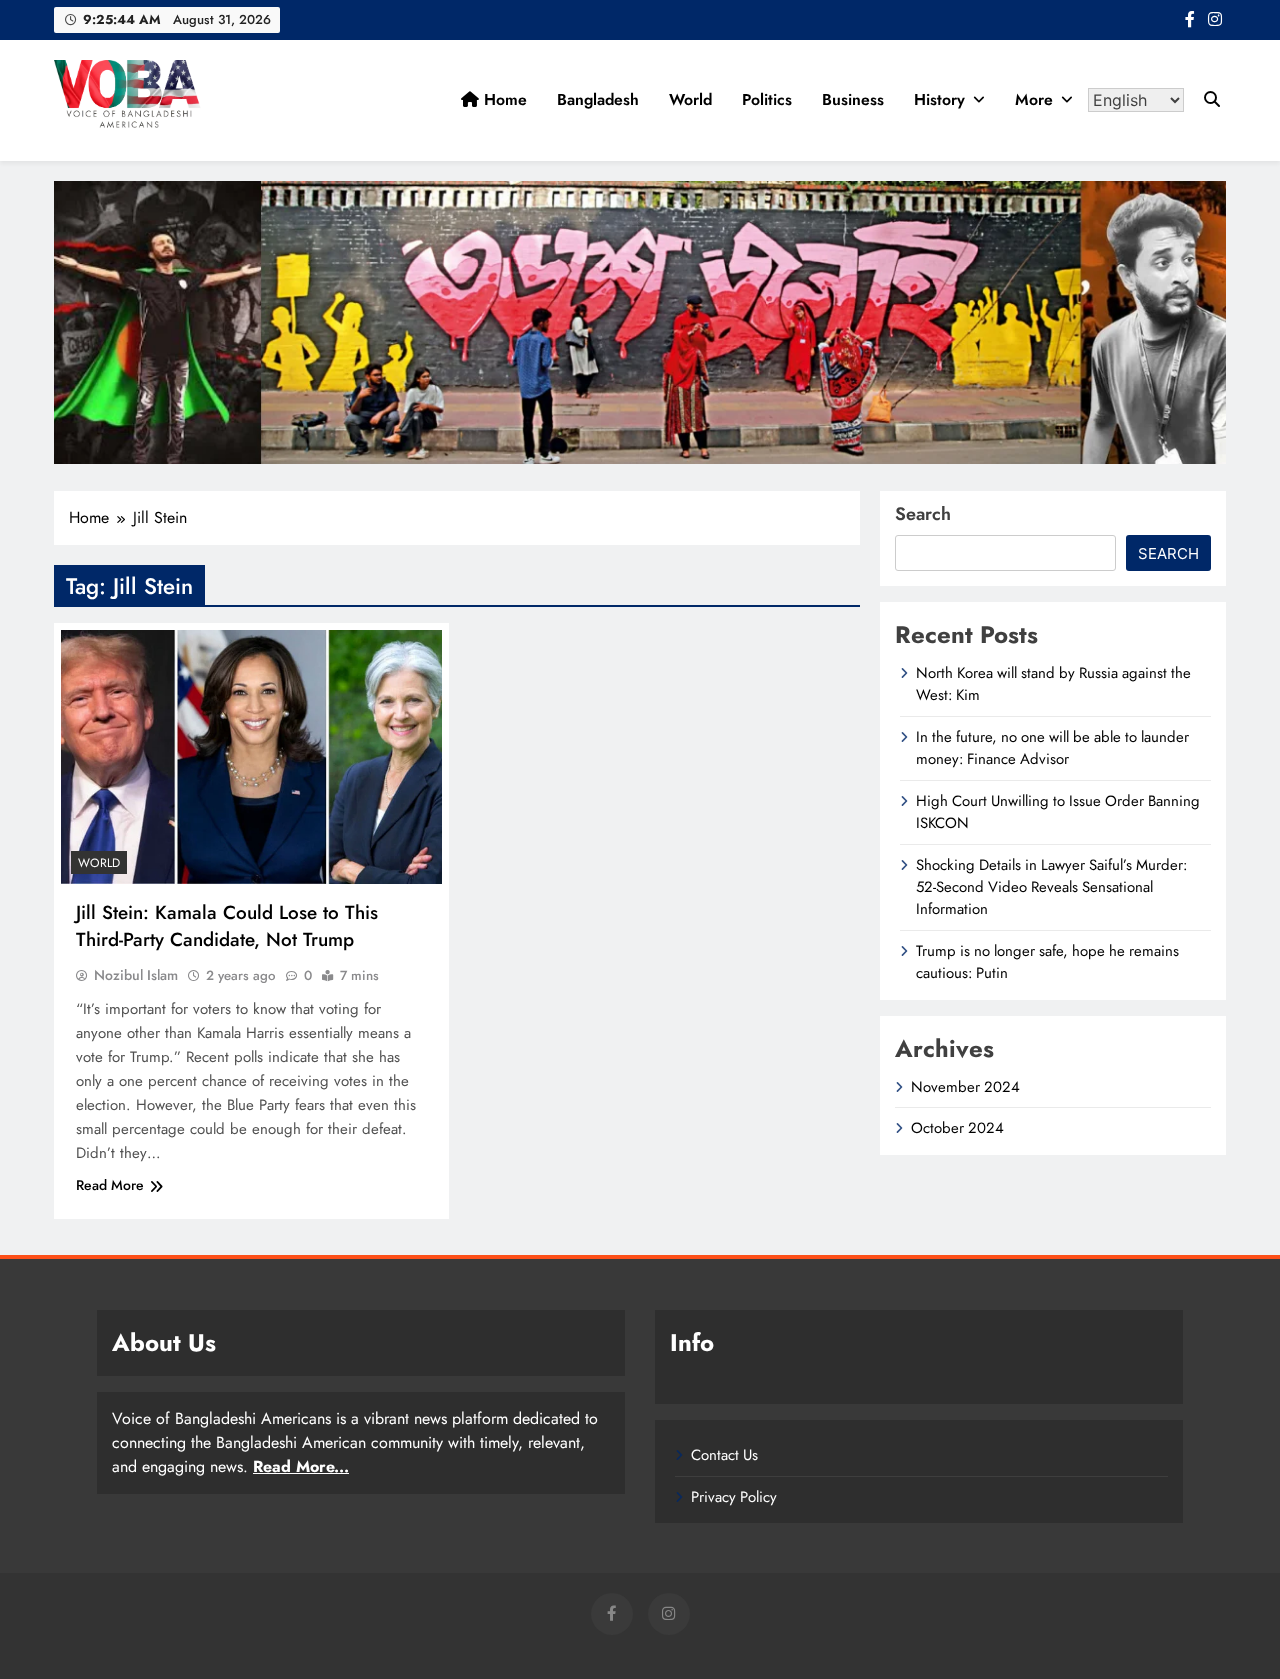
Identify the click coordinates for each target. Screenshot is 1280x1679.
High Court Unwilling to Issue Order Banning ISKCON (1058, 812)
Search (923, 514)
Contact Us (724, 1455)
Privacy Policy (734, 1497)
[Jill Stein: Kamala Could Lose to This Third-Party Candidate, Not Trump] (251, 757)
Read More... (301, 1466)
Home (503, 99)
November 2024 (965, 1087)
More (1034, 99)
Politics (767, 99)
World (690, 99)
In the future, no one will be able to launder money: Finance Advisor (1052, 748)
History (939, 99)
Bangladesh (598, 99)
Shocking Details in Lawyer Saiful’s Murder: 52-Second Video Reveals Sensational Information (1051, 887)
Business (853, 99)
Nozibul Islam (136, 975)
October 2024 (957, 1128)
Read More (110, 1185)
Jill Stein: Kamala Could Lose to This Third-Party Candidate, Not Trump (227, 926)
